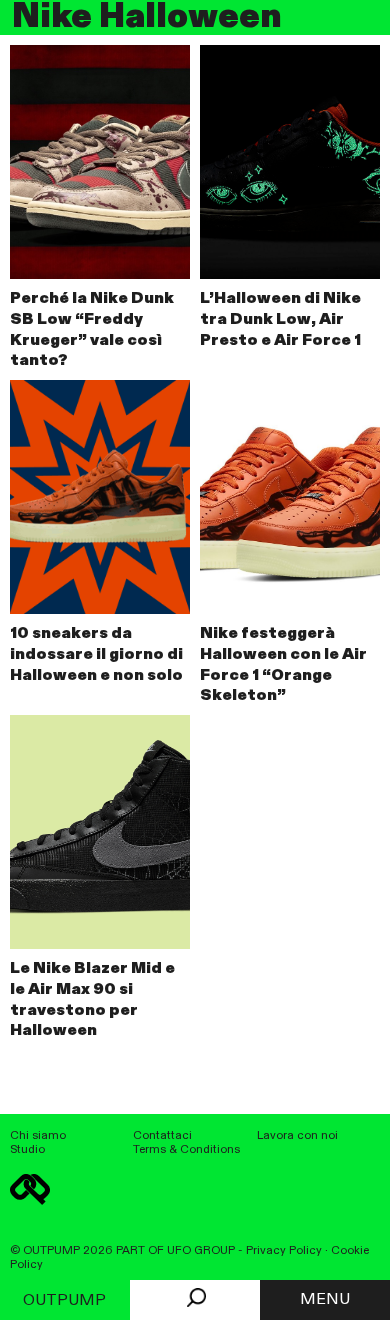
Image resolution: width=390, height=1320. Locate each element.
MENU (325, 1300)
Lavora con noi (297, 1136)
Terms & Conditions (186, 1150)
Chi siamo (38, 1136)
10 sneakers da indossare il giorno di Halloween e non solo (96, 655)
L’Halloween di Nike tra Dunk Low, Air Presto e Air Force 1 (280, 320)
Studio (27, 1150)
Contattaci (162, 1136)
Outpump (64, 1301)
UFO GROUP (201, 1251)
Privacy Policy (284, 1251)
